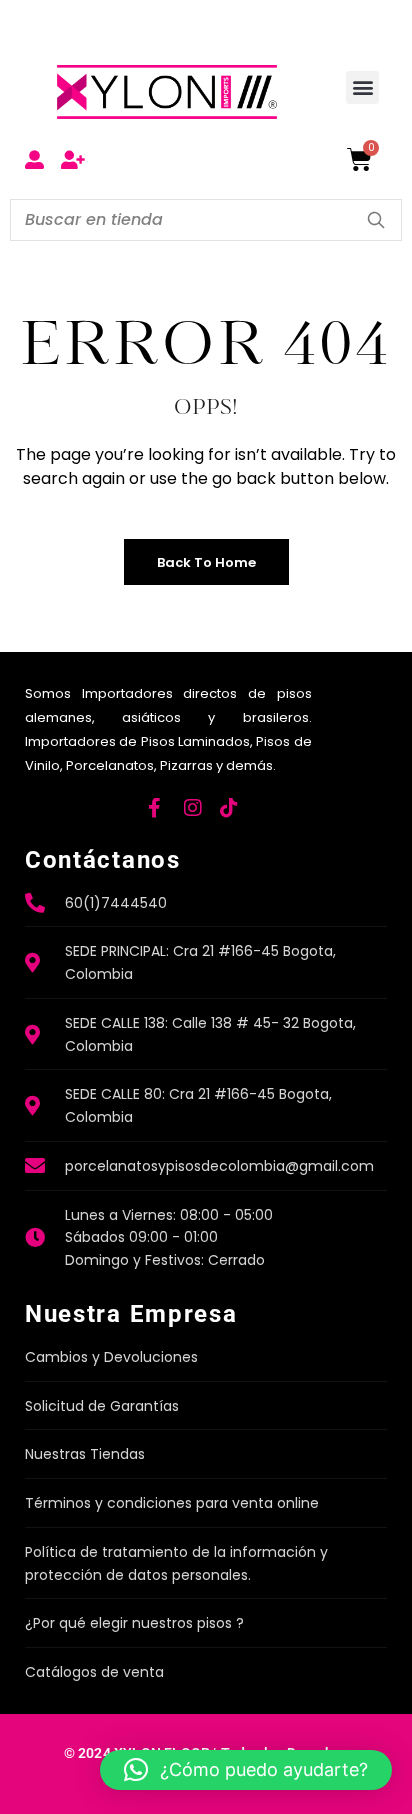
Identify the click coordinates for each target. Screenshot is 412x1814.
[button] (362, 87)
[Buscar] (376, 220)
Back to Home (206, 562)
